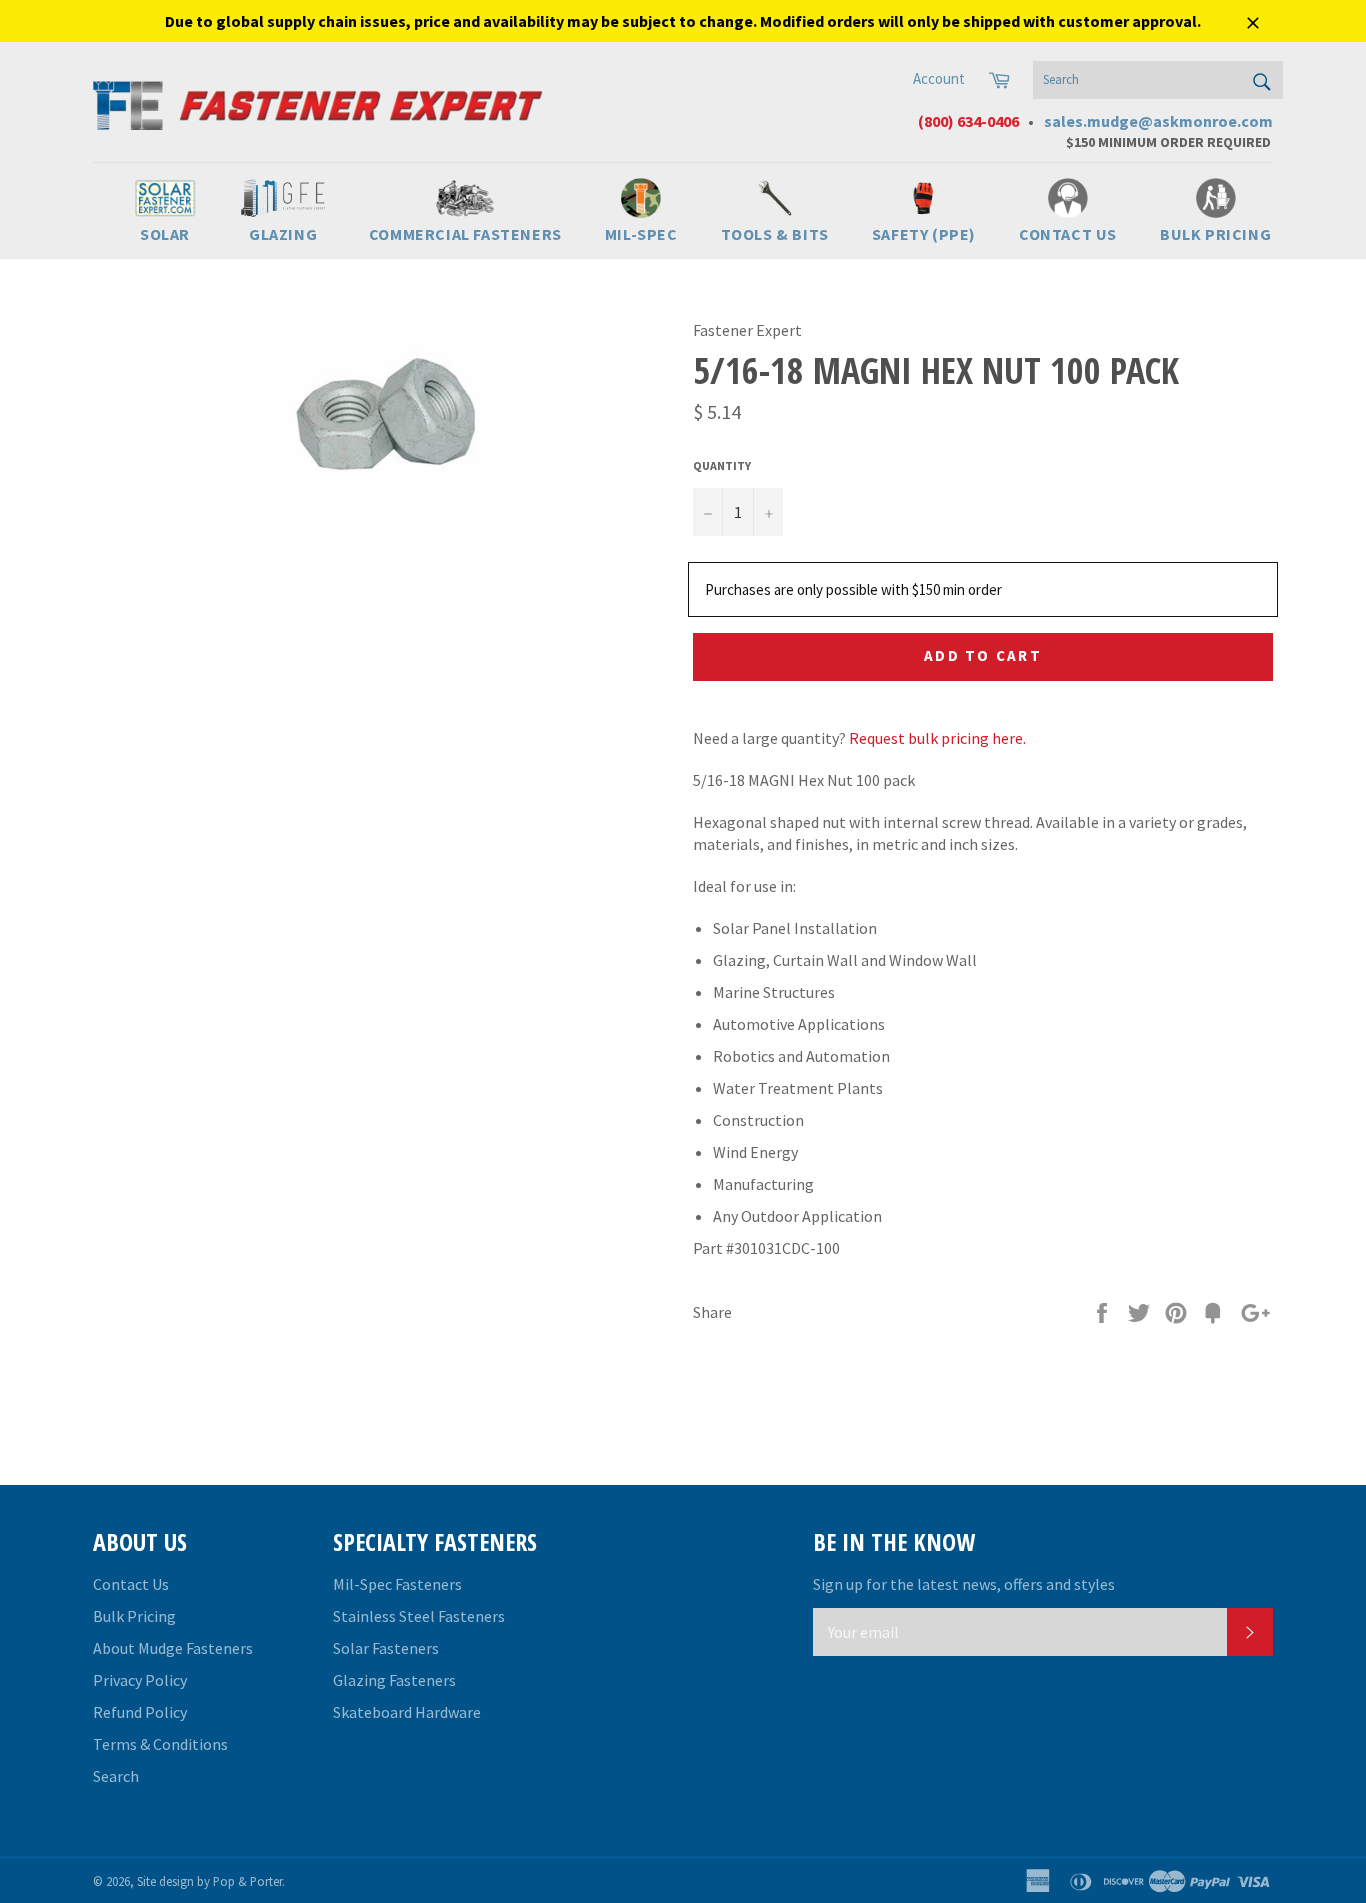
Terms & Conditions (160, 1744)
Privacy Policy (140, 1680)
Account (939, 78)
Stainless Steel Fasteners (419, 1616)
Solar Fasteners (386, 1648)
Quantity (722, 465)
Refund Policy (140, 1712)
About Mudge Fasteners (173, 1648)
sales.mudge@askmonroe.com (1158, 121)
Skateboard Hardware (407, 1712)
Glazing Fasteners (394, 1680)
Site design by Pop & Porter (209, 1881)
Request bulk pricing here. (937, 738)
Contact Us (131, 1584)
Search (116, 1776)
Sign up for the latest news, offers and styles (964, 1584)
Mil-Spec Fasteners (397, 1584)
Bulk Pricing (134, 1616)
